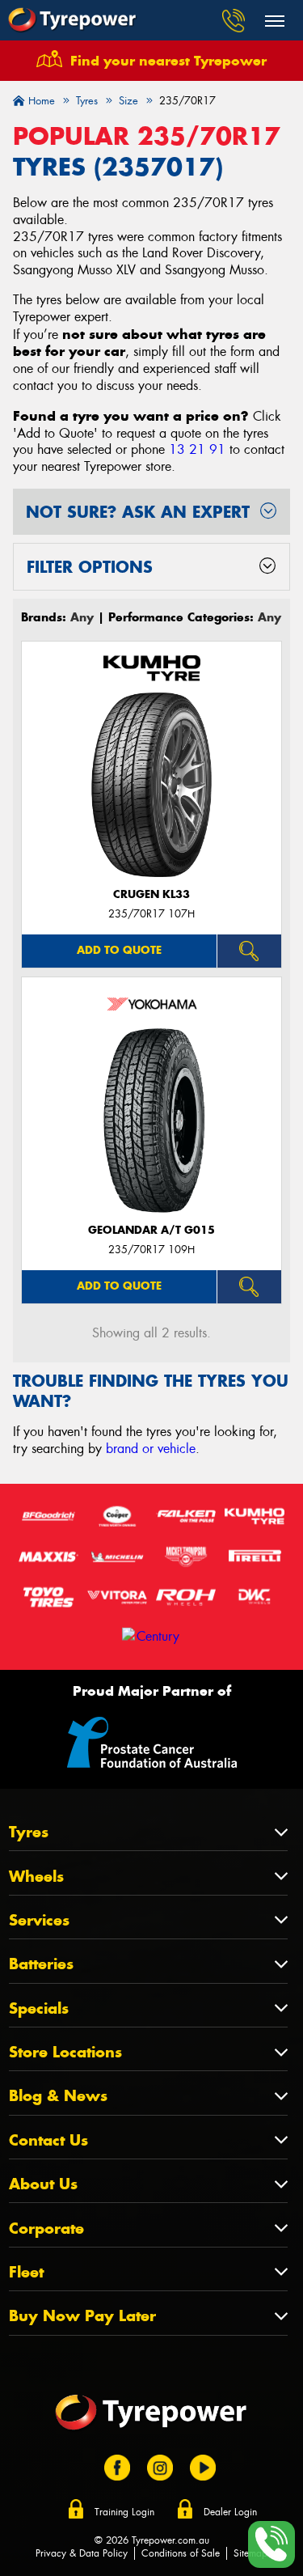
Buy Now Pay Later (82, 2316)
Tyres (29, 1832)
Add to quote (119, 950)
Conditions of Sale (181, 2553)
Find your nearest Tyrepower (168, 61)
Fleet (26, 2272)
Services (39, 1920)
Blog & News (58, 2096)
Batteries (41, 1964)
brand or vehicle (151, 1449)
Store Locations (65, 2052)
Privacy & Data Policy (82, 2553)
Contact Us (48, 2140)
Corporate (46, 2229)
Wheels (36, 1877)
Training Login (124, 2512)
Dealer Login (230, 2512)
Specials (39, 2008)
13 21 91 (197, 449)
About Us (43, 2184)
